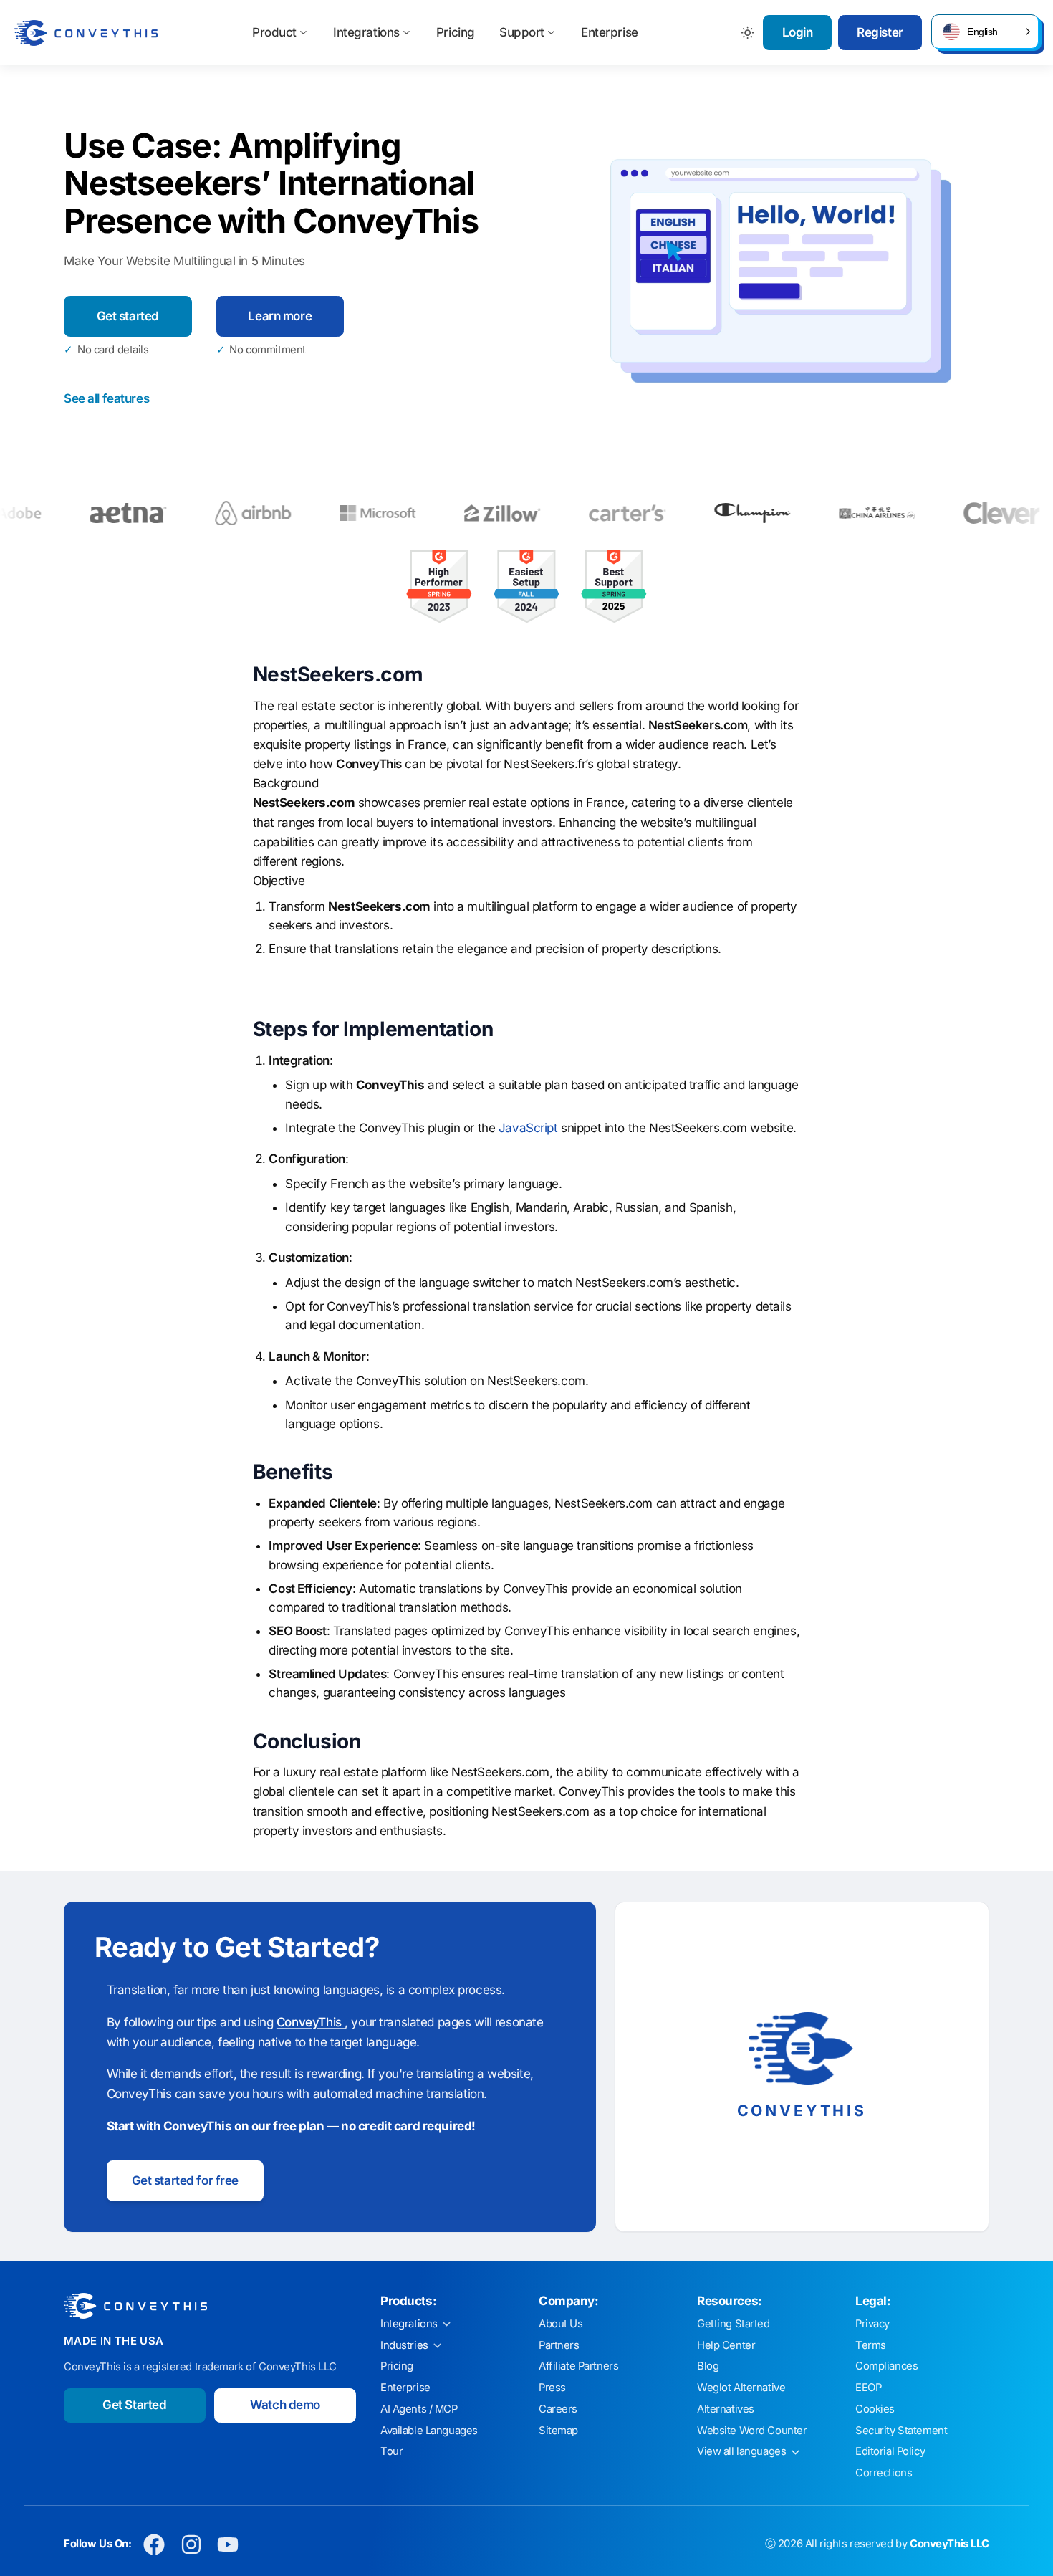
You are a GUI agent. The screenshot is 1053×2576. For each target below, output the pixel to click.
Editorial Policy (890, 2451)
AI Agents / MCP (419, 2409)
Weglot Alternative (741, 2388)
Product (274, 32)
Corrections (884, 2473)
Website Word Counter (752, 2431)
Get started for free (186, 2180)
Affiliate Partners (578, 2366)
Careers (558, 2409)
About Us (561, 2324)
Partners (559, 2345)
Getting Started (734, 2324)
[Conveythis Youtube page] (228, 2544)
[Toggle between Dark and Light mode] (748, 33)
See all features (106, 398)
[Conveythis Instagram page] (191, 2544)
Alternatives (726, 2409)
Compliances (886, 2366)
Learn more (280, 316)
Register (880, 32)
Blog (708, 2366)
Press (552, 2388)
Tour (391, 2451)
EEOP (868, 2388)
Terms (871, 2345)
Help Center (726, 2345)
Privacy (872, 2324)
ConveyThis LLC (949, 2544)
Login (798, 32)
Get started (128, 316)
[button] (985, 32)
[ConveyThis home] (86, 33)
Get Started (134, 2405)
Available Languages (429, 2431)
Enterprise (610, 32)
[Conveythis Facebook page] (154, 2544)
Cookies (875, 2409)
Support (522, 32)
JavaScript (528, 1128)
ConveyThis (311, 2022)
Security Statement (901, 2431)
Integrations (366, 32)
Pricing (456, 32)
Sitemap (558, 2431)
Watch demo (285, 2405)
